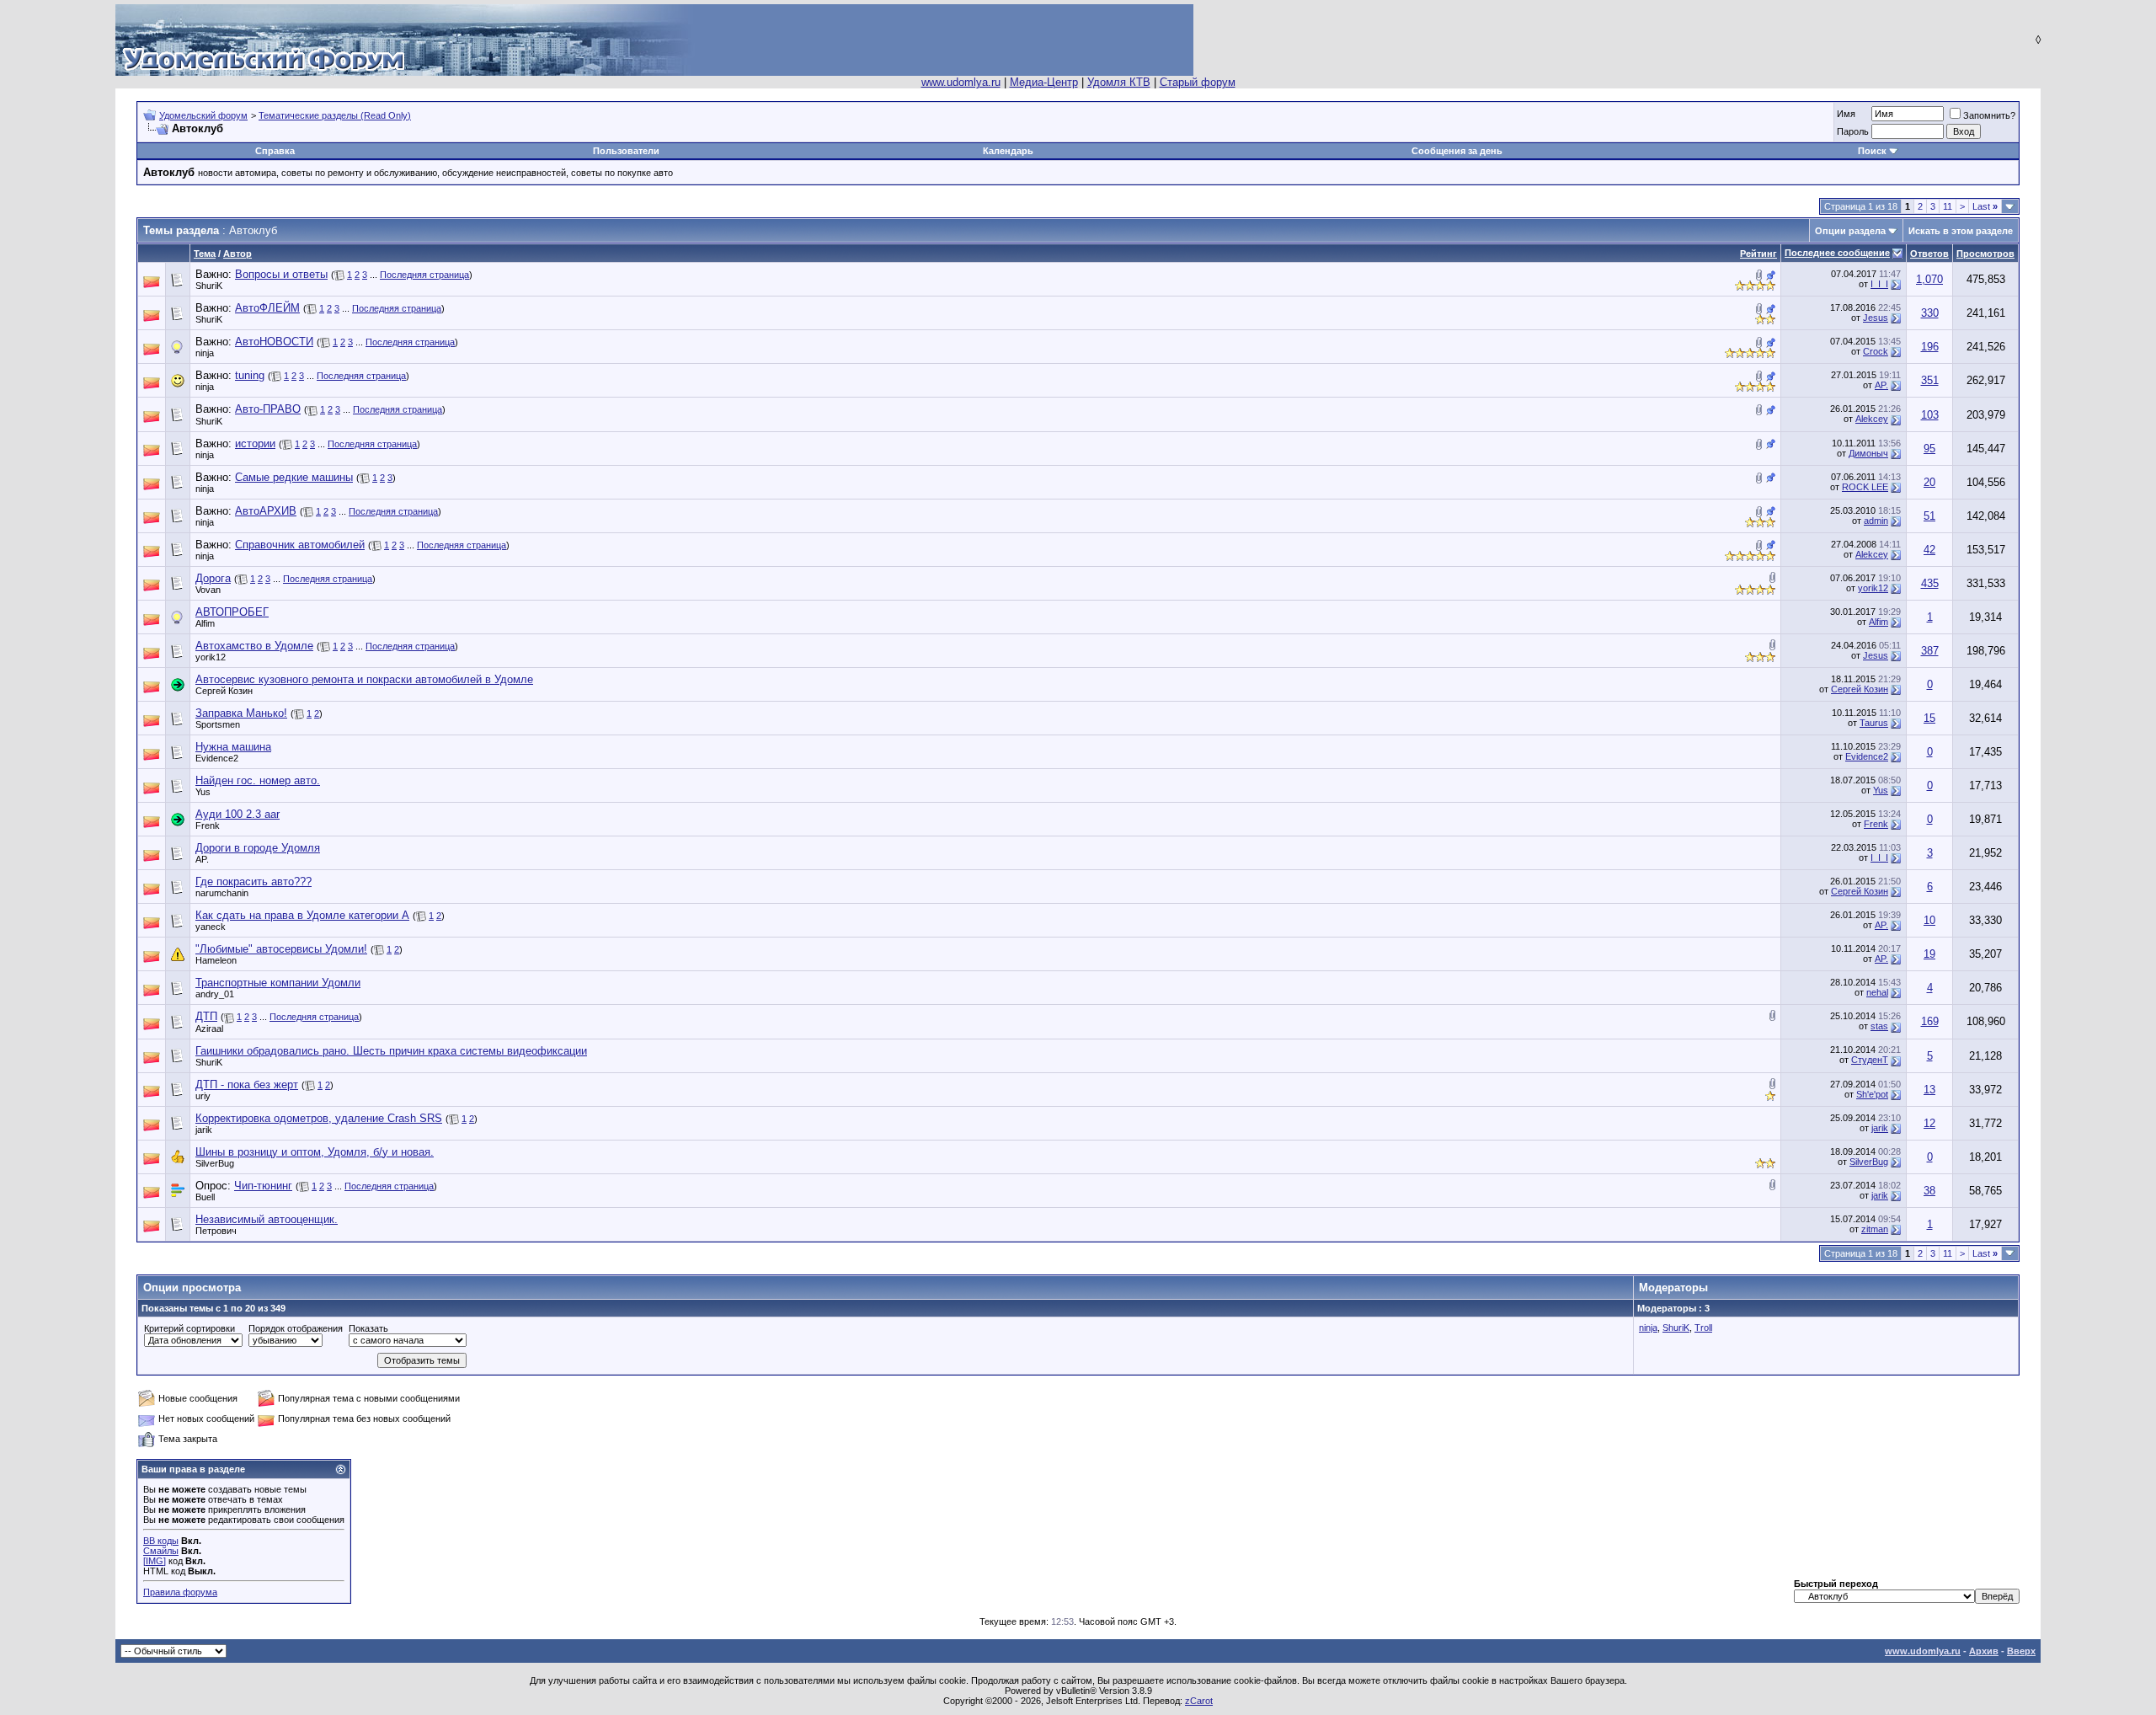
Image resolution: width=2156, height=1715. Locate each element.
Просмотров (1985, 254)
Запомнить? (1989, 115)
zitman (1875, 1229)
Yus (203, 792)
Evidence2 (217, 758)
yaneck (211, 927)
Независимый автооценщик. (267, 1219)
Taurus (1874, 723)
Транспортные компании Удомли (278, 983)
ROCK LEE (1865, 487)
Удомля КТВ (1119, 82)
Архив (1984, 1651)
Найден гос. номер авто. (258, 780)
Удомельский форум (203, 115)
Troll (1703, 1328)
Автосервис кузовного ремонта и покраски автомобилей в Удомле (364, 679)
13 (1929, 1090)
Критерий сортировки (189, 1328)
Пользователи (626, 151)
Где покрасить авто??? (253, 882)
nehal (1877, 992)
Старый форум (1198, 82)
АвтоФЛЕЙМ (267, 308)
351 (1930, 380)
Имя (1846, 114)
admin (1876, 521)
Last (1985, 206)
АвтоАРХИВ (266, 511)
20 (1929, 482)
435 (1930, 583)
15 (1929, 718)
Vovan (208, 590)
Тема (205, 254)
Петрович (216, 1231)
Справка (275, 151)
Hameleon (216, 960)
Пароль (1853, 131)
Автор (237, 254)
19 (1929, 954)
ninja (205, 353)
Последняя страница (424, 275)
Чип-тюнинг (263, 1186)
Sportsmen (218, 724)
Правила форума (180, 1592)
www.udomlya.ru (961, 82)
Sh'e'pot (1872, 1094)
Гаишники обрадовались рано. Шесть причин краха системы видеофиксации (391, 1051)
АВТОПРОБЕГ (232, 612)
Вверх (2021, 1651)
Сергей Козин (224, 691)
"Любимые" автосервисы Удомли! (281, 949)
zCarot (1199, 1701)
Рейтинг (1758, 254)
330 (1930, 313)
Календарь (1008, 151)
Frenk (208, 825)
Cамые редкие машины (294, 477)
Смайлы (161, 1551)
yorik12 (1873, 588)
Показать (368, 1328)
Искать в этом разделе (1961, 231)
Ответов (1929, 254)
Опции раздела (1850, 231)
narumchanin (222, 893)
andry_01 (215, 994)
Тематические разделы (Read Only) (335, 115)
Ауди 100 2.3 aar (237, 814)
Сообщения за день (1457, 151)
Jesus (1876, 318)
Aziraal (209, 1028)
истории (255, 443)
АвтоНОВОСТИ (274, 342)
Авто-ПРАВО (268, 409)
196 (1930, 347)
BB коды (161, 1541)
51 (1929, 516)
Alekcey (1872, 419)
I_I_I (1879, 284)
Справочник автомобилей (300, 545)
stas (1879, 1026)
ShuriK (209, 286)
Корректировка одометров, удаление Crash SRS (319, 1118)
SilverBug (215, 1163)
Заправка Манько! (241, 713)
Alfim (205, 623)
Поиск (1872, 151)
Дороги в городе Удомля (258, 848)
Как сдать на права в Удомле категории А (302, 915)
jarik (204, 1130)
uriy (203, 1096)
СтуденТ (1870, 1060)
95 (1929, 449)
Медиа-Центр (1044, 82)
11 (1948, 206)
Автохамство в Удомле (254, 646)
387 (1930, 651)
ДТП (206, 1016)
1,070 (1929, 279)
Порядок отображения (296, 1328)
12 (1929, 1123)
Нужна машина (233, 747)
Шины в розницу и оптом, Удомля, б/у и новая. (315, 1152)
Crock (1876, 351)
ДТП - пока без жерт (247, 1085)
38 (1929, 1191)
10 (1929, 920)
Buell (205, 1197)
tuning (250, 375)
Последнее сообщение (1837, 253)
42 (1929, 550)
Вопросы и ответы (281, 274)
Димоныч (1868, 453)
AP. (1881, 385)
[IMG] (155, 1561)
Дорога (213, 578)
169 (1930, 1021)
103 (1930, 415)
